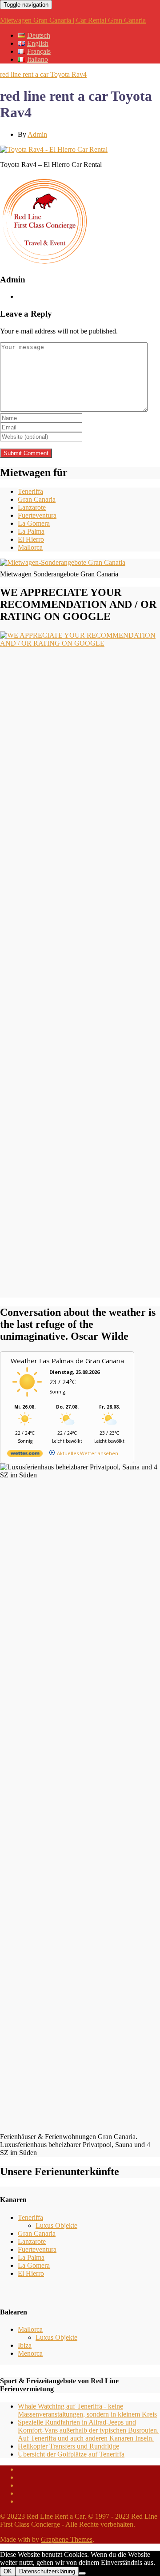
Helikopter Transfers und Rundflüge (68, 2446)
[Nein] (82, 2573)
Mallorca (30, 547)
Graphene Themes (67, 2539)
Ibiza (25, 2345)
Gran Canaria (37, 499)
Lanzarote (32, 507)
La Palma (31, 531)
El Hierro (31, 539)
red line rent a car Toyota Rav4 (43, 74)
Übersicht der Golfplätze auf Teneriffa (71, 2454)
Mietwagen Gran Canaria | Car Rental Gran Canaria (73, 20)
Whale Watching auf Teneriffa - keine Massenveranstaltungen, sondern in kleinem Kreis (87, 2410)
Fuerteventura (37, 515)
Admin (37, 134)
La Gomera (34, 523)
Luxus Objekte (56, 2225)
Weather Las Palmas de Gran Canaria (67, 1361)
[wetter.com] (25, 1455)
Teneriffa (30, 491)
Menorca (30, 2353)
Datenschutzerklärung (47, 2571)
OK (8, 2571)
